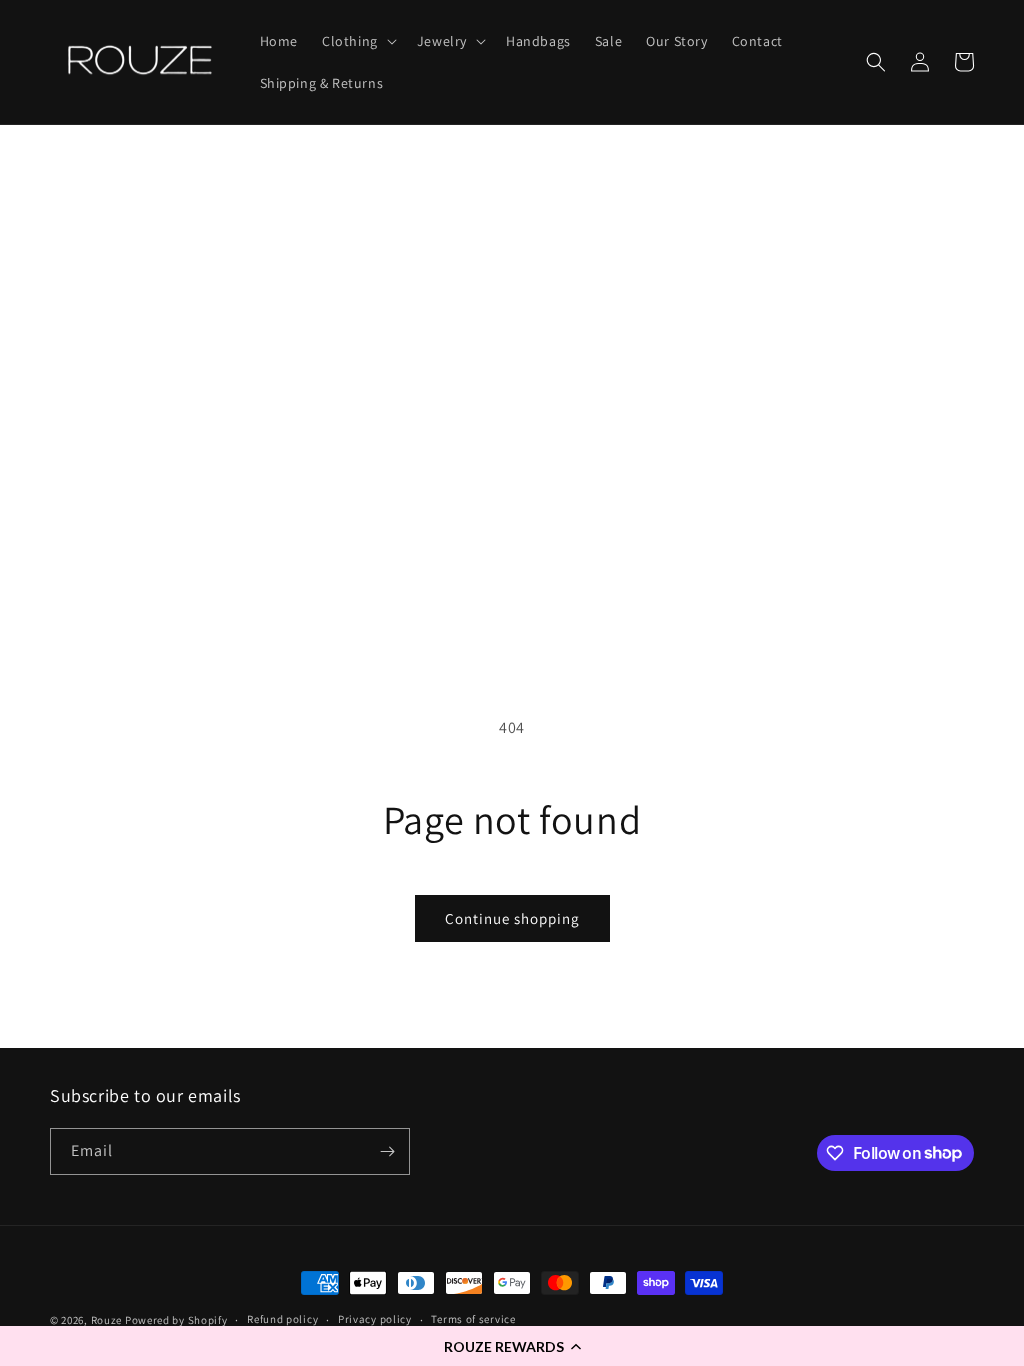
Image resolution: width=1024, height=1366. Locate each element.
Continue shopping (512, 918)
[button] (512, 1346)
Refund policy (282, 1319)
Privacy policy (375, 1319)
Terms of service (473, 1319)
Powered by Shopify (176, 1320)
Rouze (107, 1320)
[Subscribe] (387, 1151)
